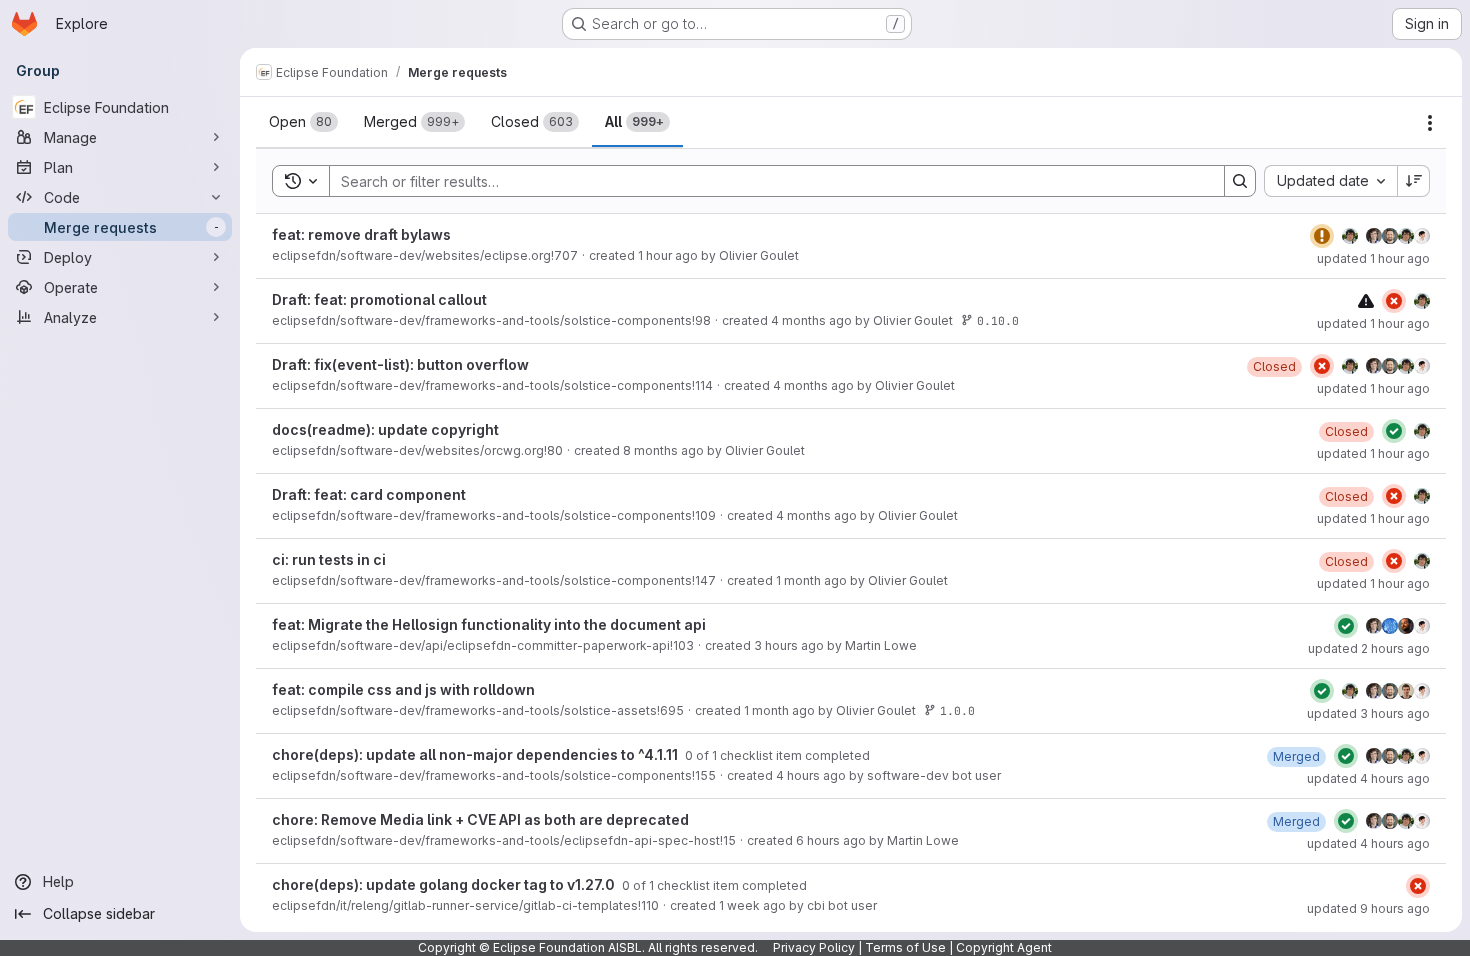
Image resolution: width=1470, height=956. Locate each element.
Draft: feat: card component (369, 494)
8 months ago (663, 450)
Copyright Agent (1004, 947)
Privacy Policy (814, 947)
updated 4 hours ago (1368, 778)
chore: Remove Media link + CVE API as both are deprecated (480, 819)
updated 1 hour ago (1373, 258)
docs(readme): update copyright (385, 429)
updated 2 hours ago (1369, 648)
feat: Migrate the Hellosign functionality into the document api (489, 624)
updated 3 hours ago (1368, 713)
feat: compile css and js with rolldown (403, 689)
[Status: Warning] (1322, 236)
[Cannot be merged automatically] (1366, 300)
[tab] (303, 122)
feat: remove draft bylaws (361, 234)
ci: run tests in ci (329, 559)
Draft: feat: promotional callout (379, 299)
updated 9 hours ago (1368, 908)
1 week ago (752, 905)
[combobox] (1330, 181)
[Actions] (1430, 123)
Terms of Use (905, 947)
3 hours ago (789, 645)
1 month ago (811, 580)
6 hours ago (831, 840)
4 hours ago (811, 775)
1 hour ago (668, 255)
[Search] (1240, 181)
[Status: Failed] (1394, 301)
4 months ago (811, 320)
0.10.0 (998, 320)
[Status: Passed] (1394, 431)
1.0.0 (957, 710)
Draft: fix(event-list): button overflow (400, 364)
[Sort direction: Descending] (1414, 181)
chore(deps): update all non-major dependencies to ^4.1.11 (476, 754)
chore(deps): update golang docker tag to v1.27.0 (445, 884)
